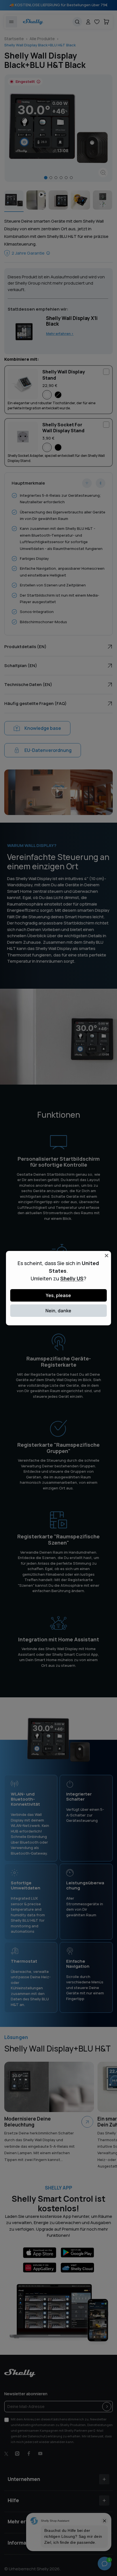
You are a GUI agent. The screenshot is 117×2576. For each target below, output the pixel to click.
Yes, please (58, 1295)
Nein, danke (58, 1311)
